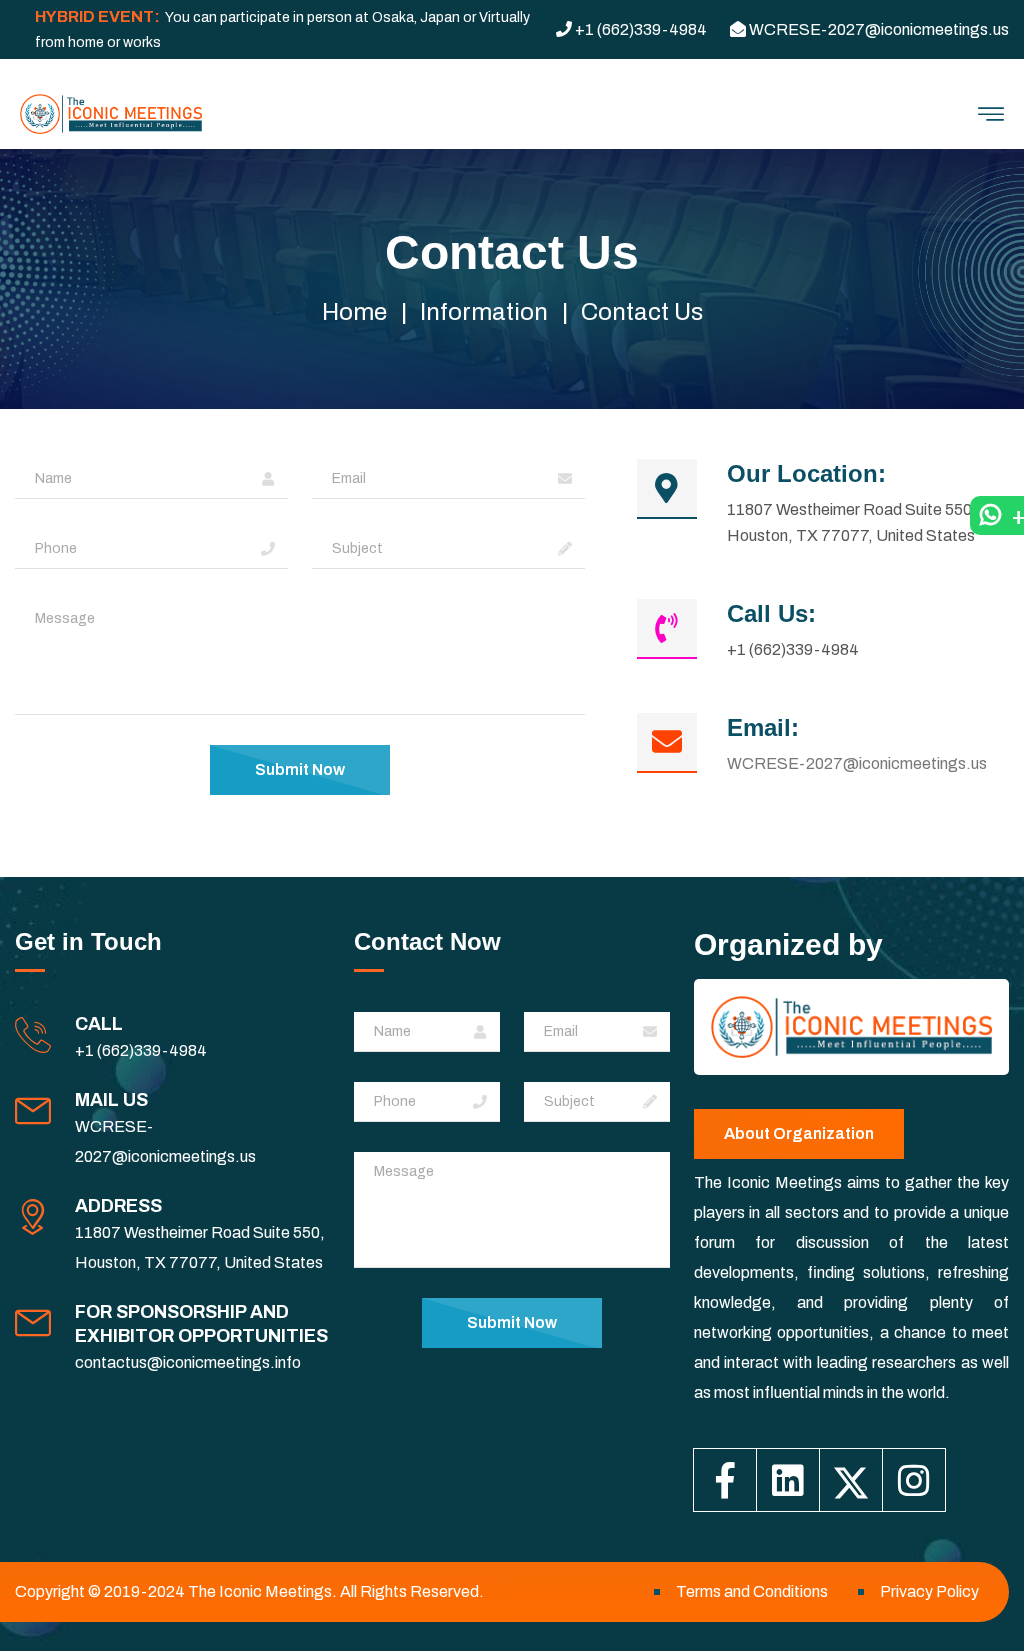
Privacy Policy (929, 1591)
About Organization (799, 1133)
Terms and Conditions (752, 1591)
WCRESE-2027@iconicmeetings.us (857, 763)
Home (354, 312)
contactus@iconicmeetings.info (188, 1362)
